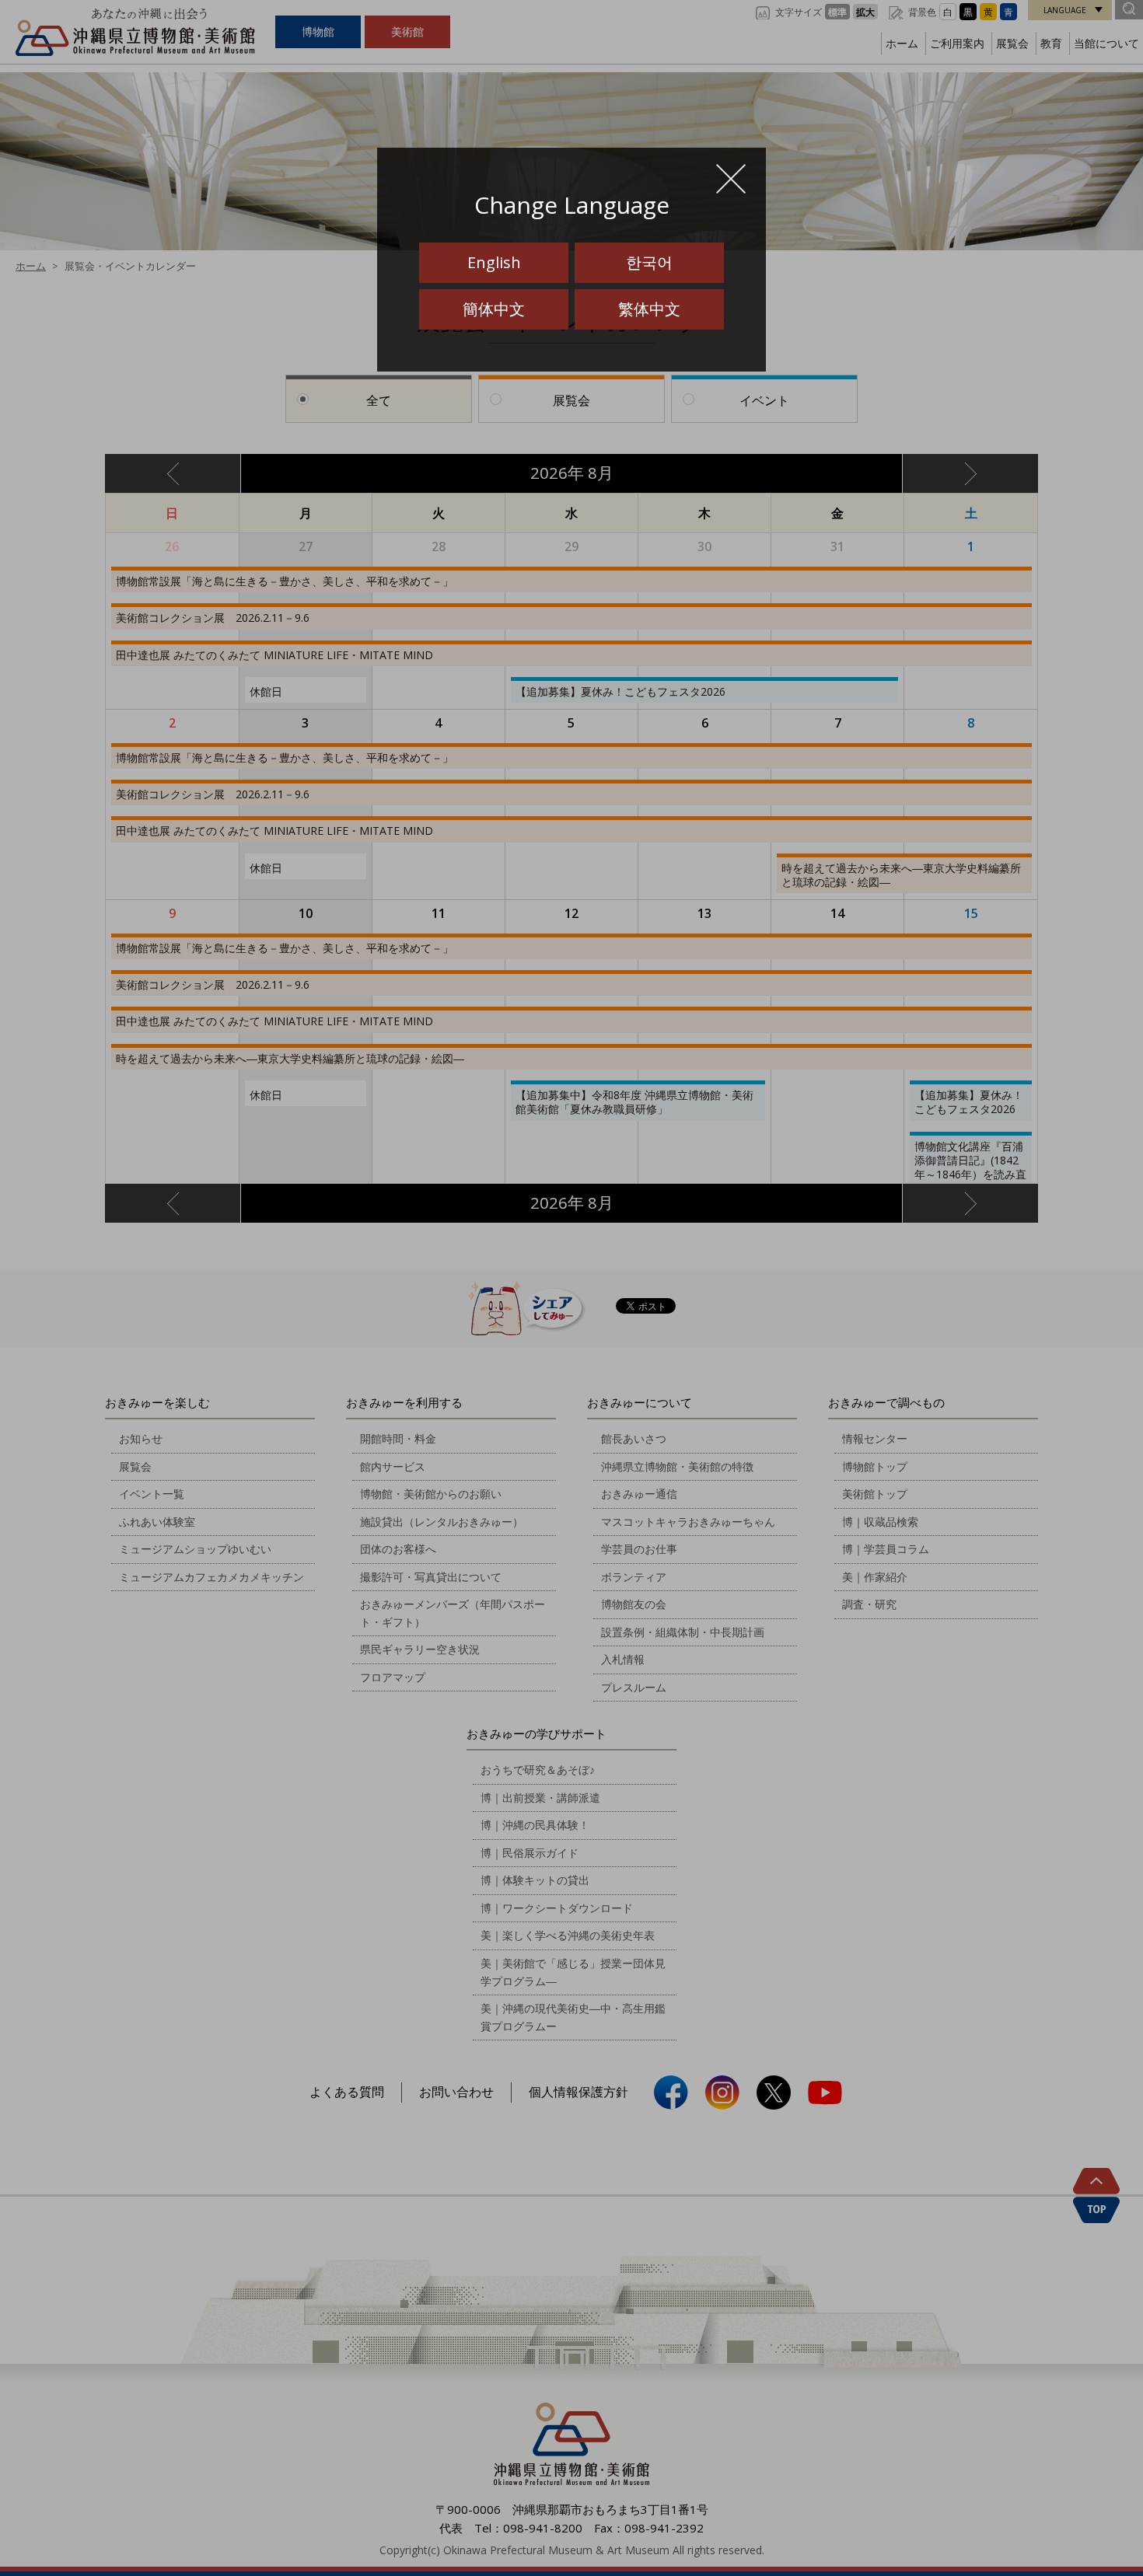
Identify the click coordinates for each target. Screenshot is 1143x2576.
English (494, 262)
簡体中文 (494, 309)
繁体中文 (649, 309)
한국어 (649, 262)
